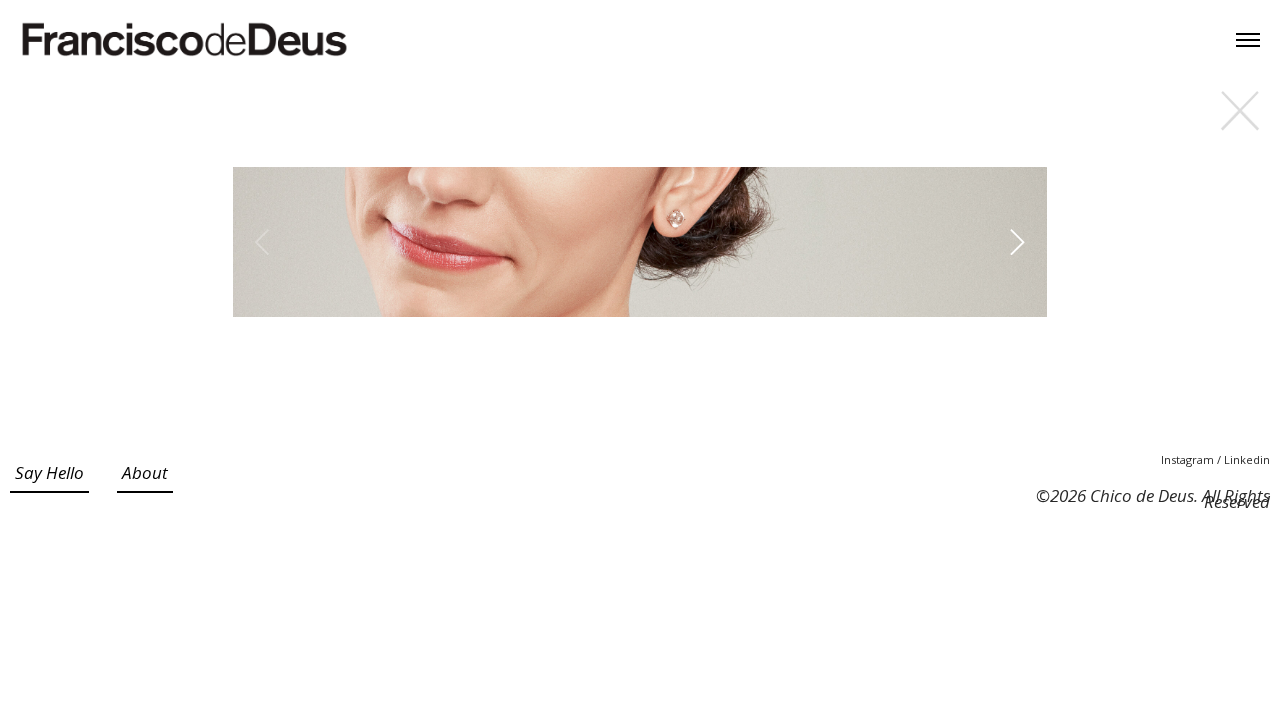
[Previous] (265, 242)
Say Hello (49, 472)
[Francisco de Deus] (184, 40)
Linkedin (1247, 459)
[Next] (1015, 242)
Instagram (1189, 459)
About (145, 472)
